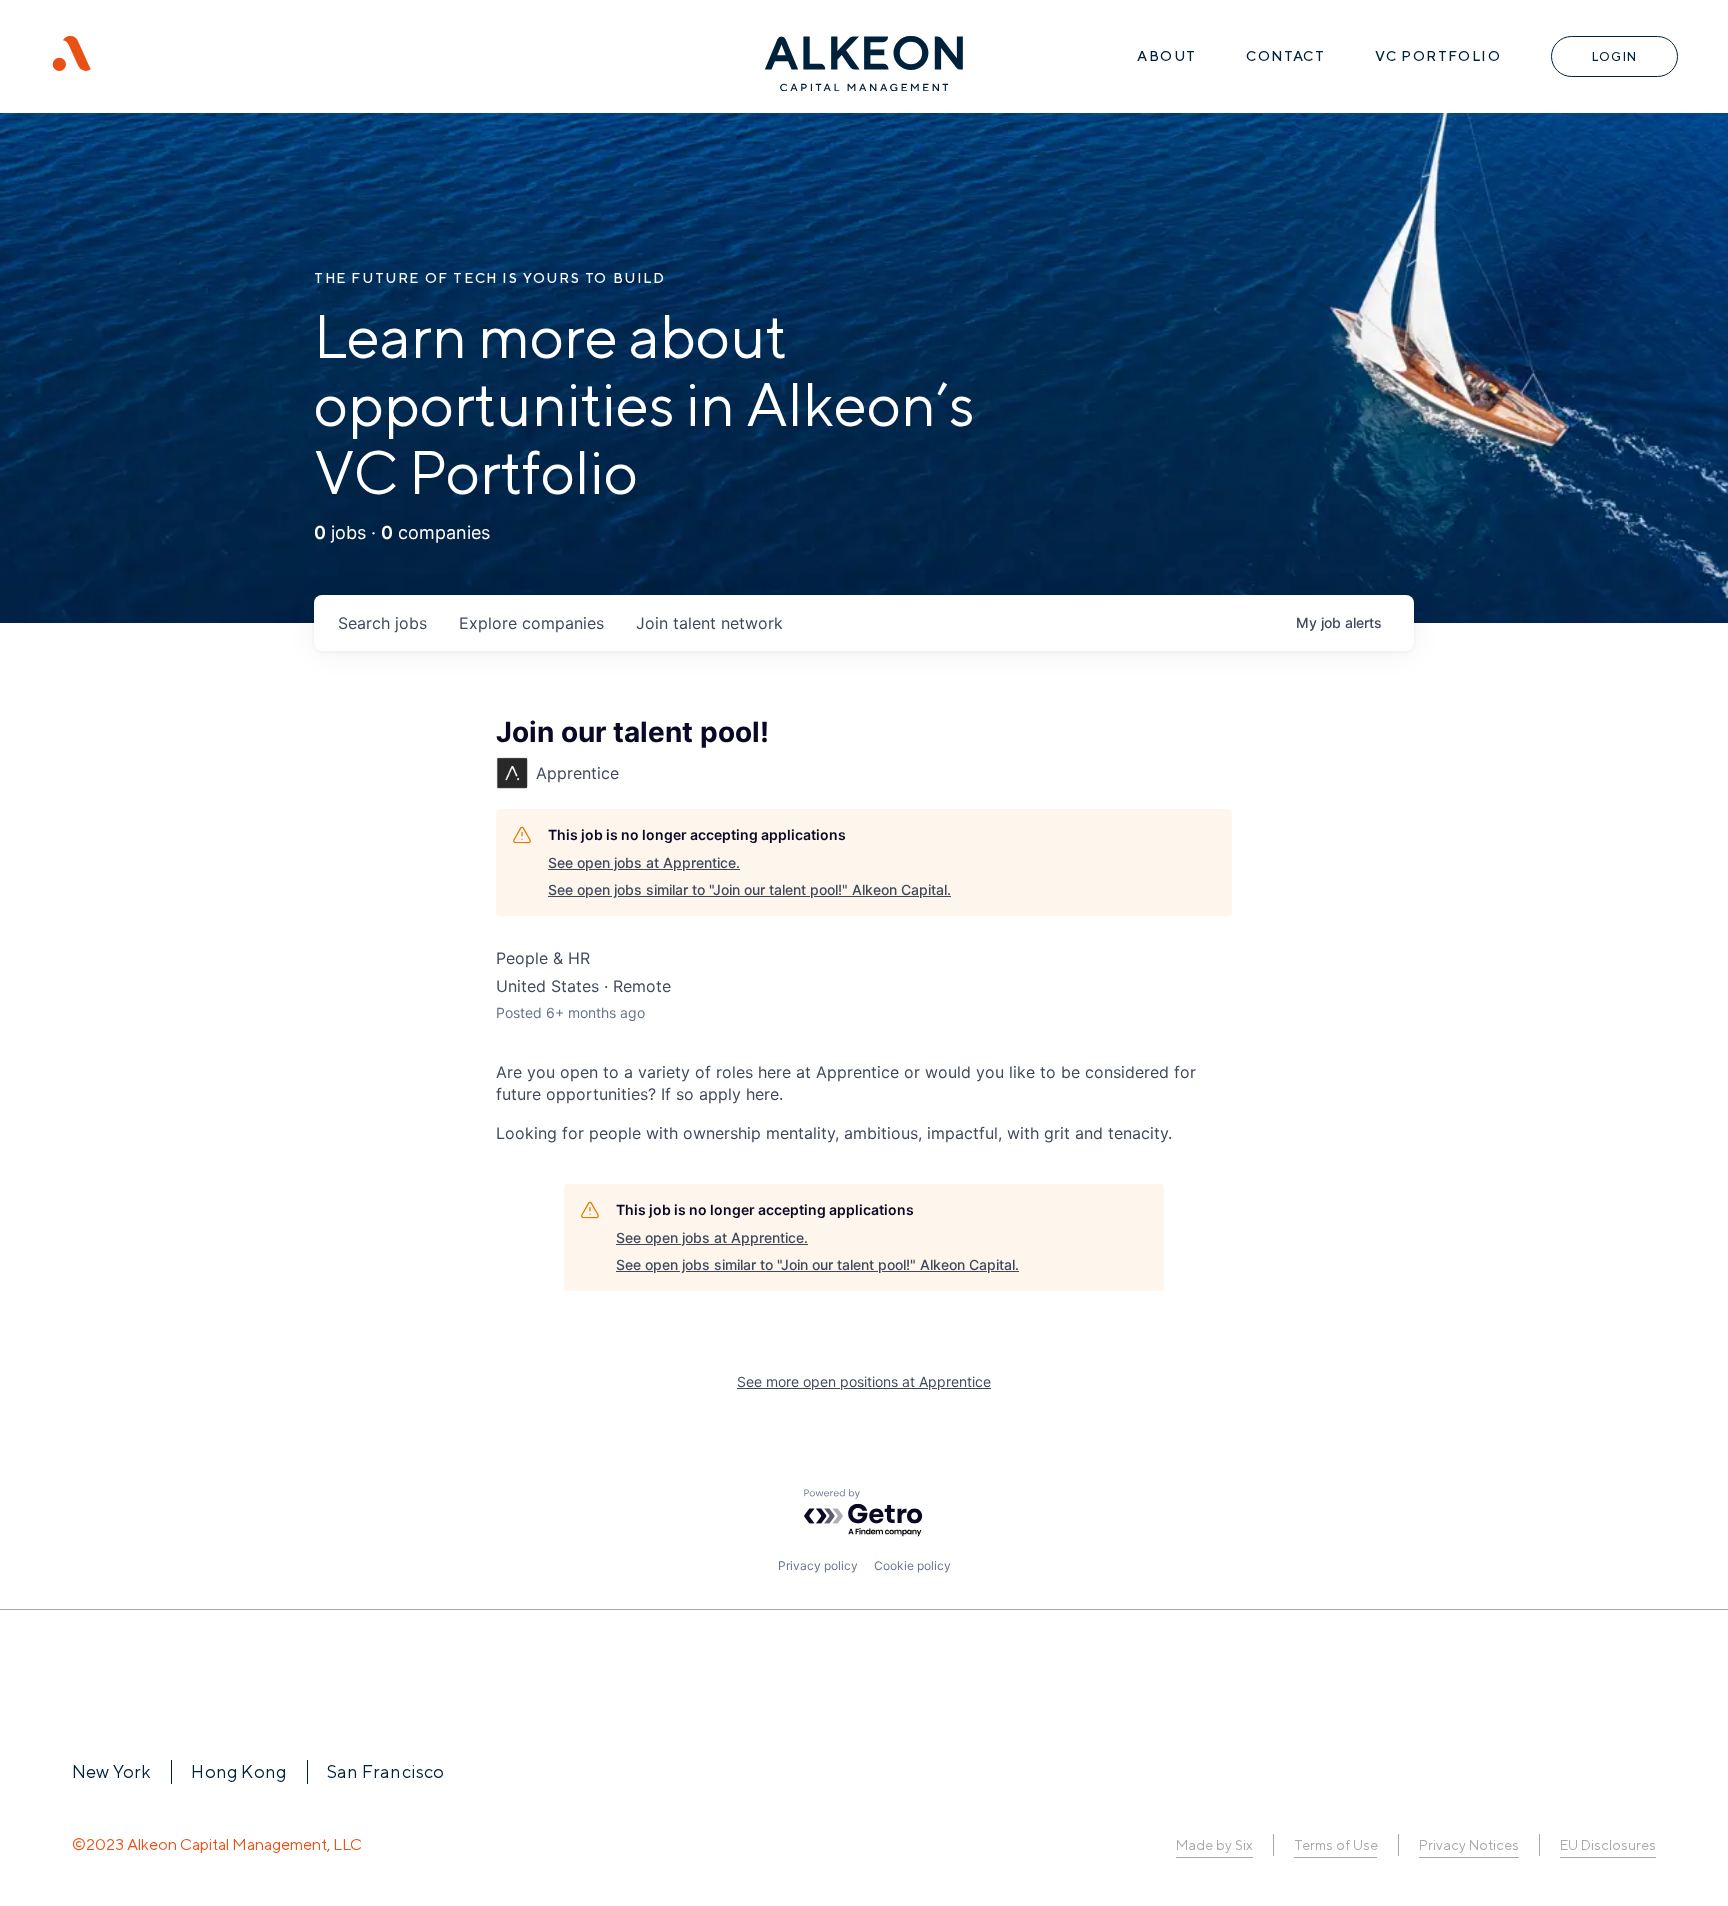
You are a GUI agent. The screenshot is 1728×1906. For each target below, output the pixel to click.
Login (1614, 56)
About (1166, 56)
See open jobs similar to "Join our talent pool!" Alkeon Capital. (749, 889)
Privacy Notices (1469, 1845)
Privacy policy (818, 1565)
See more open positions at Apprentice (864, 1381)
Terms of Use (1335, 1845)
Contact (1285, 56)
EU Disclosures (1608, 1845)
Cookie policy (912, 1565)
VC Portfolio (1438, 56)
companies (531, 623)
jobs (382, 623)
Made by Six (1214, 1845)
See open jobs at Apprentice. (644, 862)
